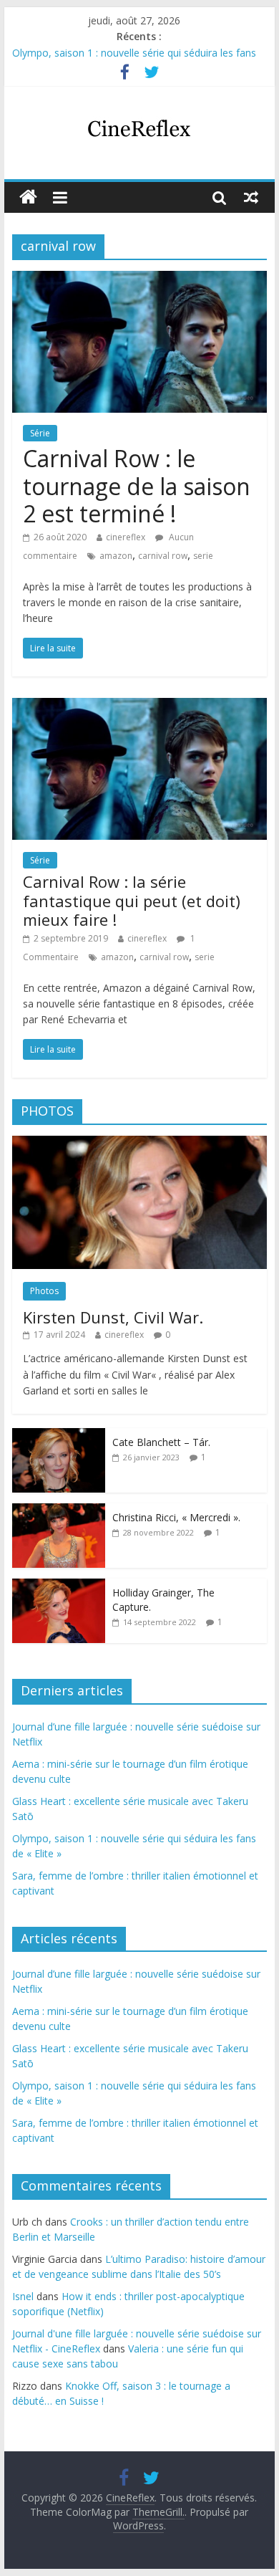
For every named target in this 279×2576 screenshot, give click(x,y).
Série (40, 433)
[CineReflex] (28, 197)
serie (203, 556)
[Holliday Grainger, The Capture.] (59, 1586)
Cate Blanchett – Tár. (161, 1442)
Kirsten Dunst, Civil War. (113, 1317)
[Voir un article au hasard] (251, 197)
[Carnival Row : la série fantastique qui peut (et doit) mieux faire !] (139, 707)
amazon (116, 556)
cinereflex (126, 537)
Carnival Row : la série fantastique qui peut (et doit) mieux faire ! (132, 900)
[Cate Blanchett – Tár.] (59, 1436)
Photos (44, 1291)
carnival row (163, 556)
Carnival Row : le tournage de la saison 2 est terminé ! (137, 486)
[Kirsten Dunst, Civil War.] (139, 1143)
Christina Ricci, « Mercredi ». (176, 1517)
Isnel (23, 2296)
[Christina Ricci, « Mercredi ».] (59, 1511)
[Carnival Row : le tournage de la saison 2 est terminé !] (139, 279)
